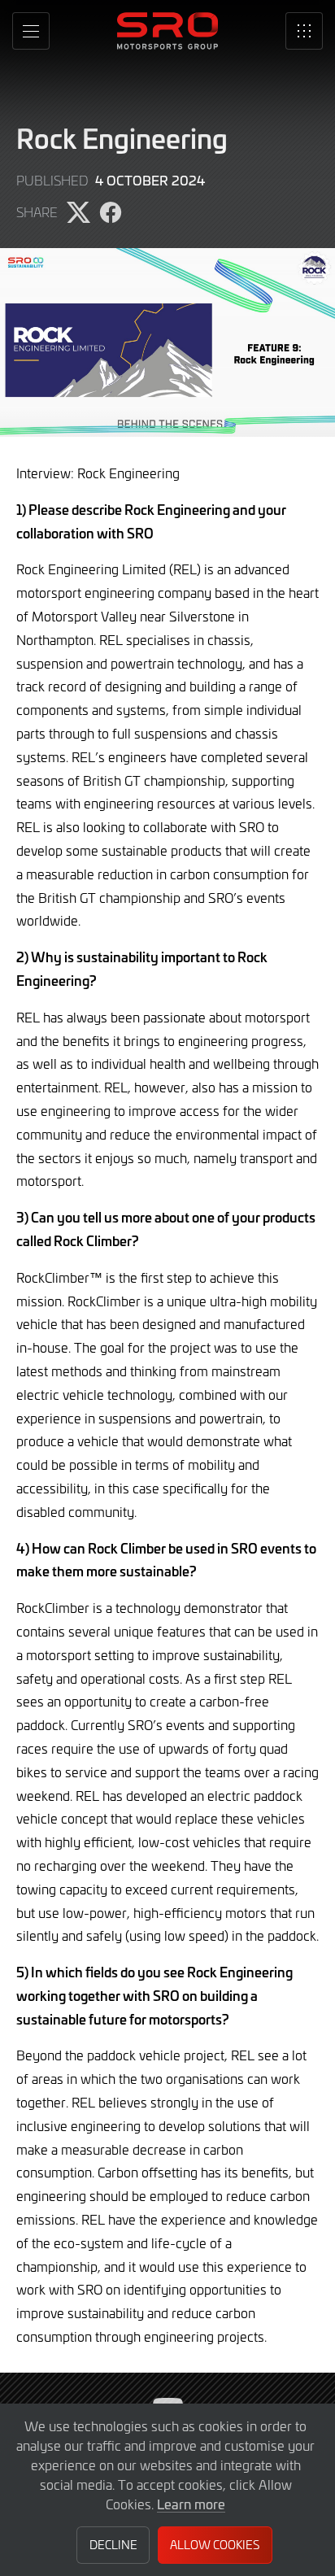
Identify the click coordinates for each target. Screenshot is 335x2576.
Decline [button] (113, 2545)
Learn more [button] (191, 2504)
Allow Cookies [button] (215, 2545)
